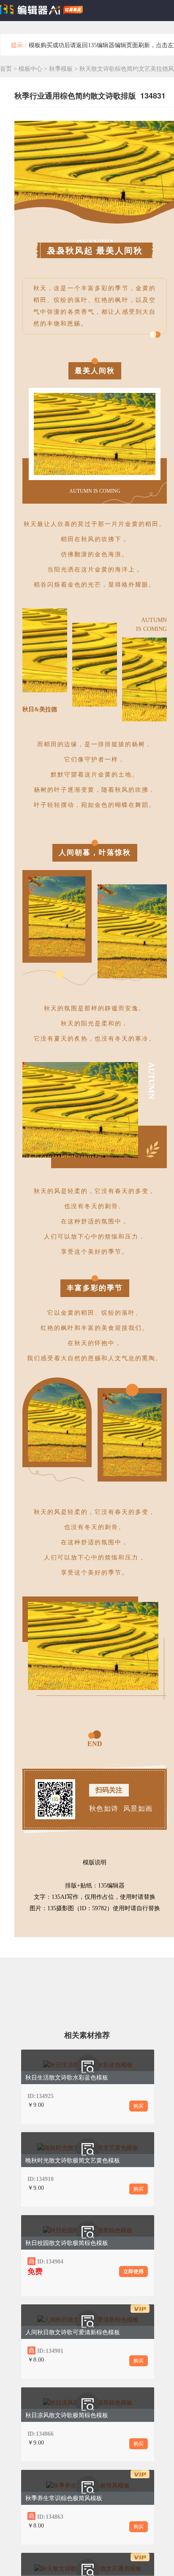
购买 (139, 2106)
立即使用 (133, 2272)
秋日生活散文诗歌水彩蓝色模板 (67, 2078)
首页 (6, 69)
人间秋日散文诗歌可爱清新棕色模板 (73, 2332)
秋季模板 (62, 69)
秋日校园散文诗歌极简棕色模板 (67, 2243)
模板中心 (30, 69)
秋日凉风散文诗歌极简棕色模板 (67, 2415)
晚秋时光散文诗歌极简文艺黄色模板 (73, 2161)
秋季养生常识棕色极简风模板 (64, 2498)
